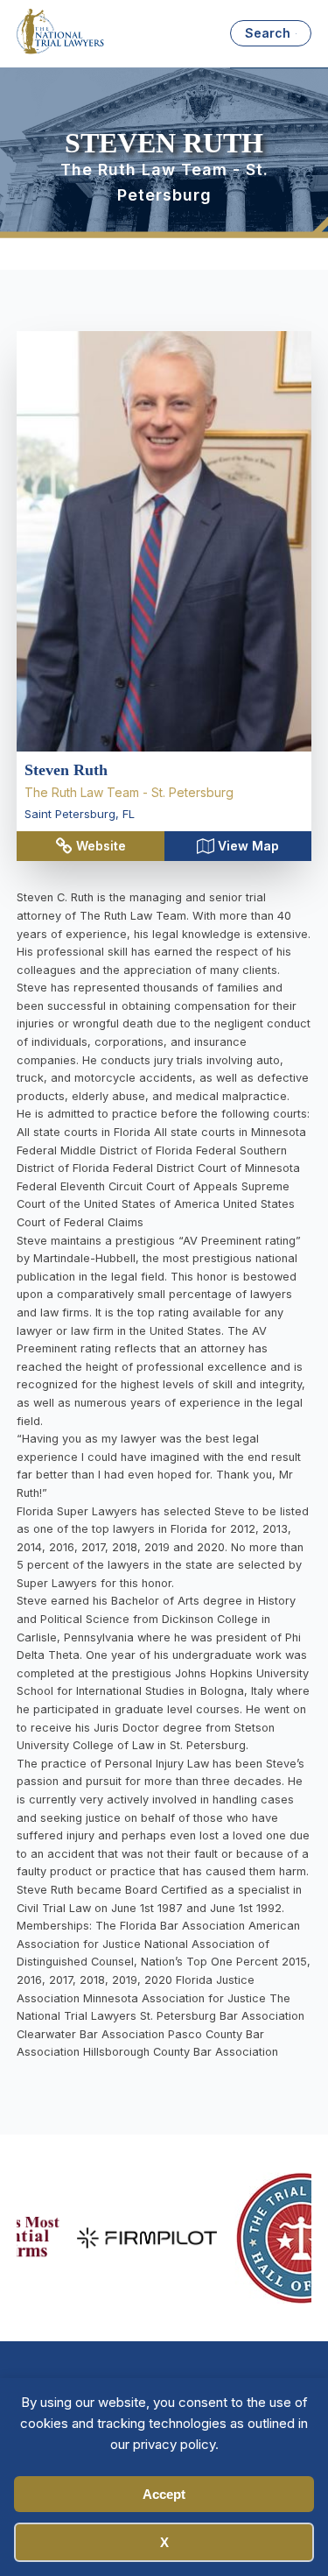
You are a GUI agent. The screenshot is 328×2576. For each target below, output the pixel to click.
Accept (164, 2494)
